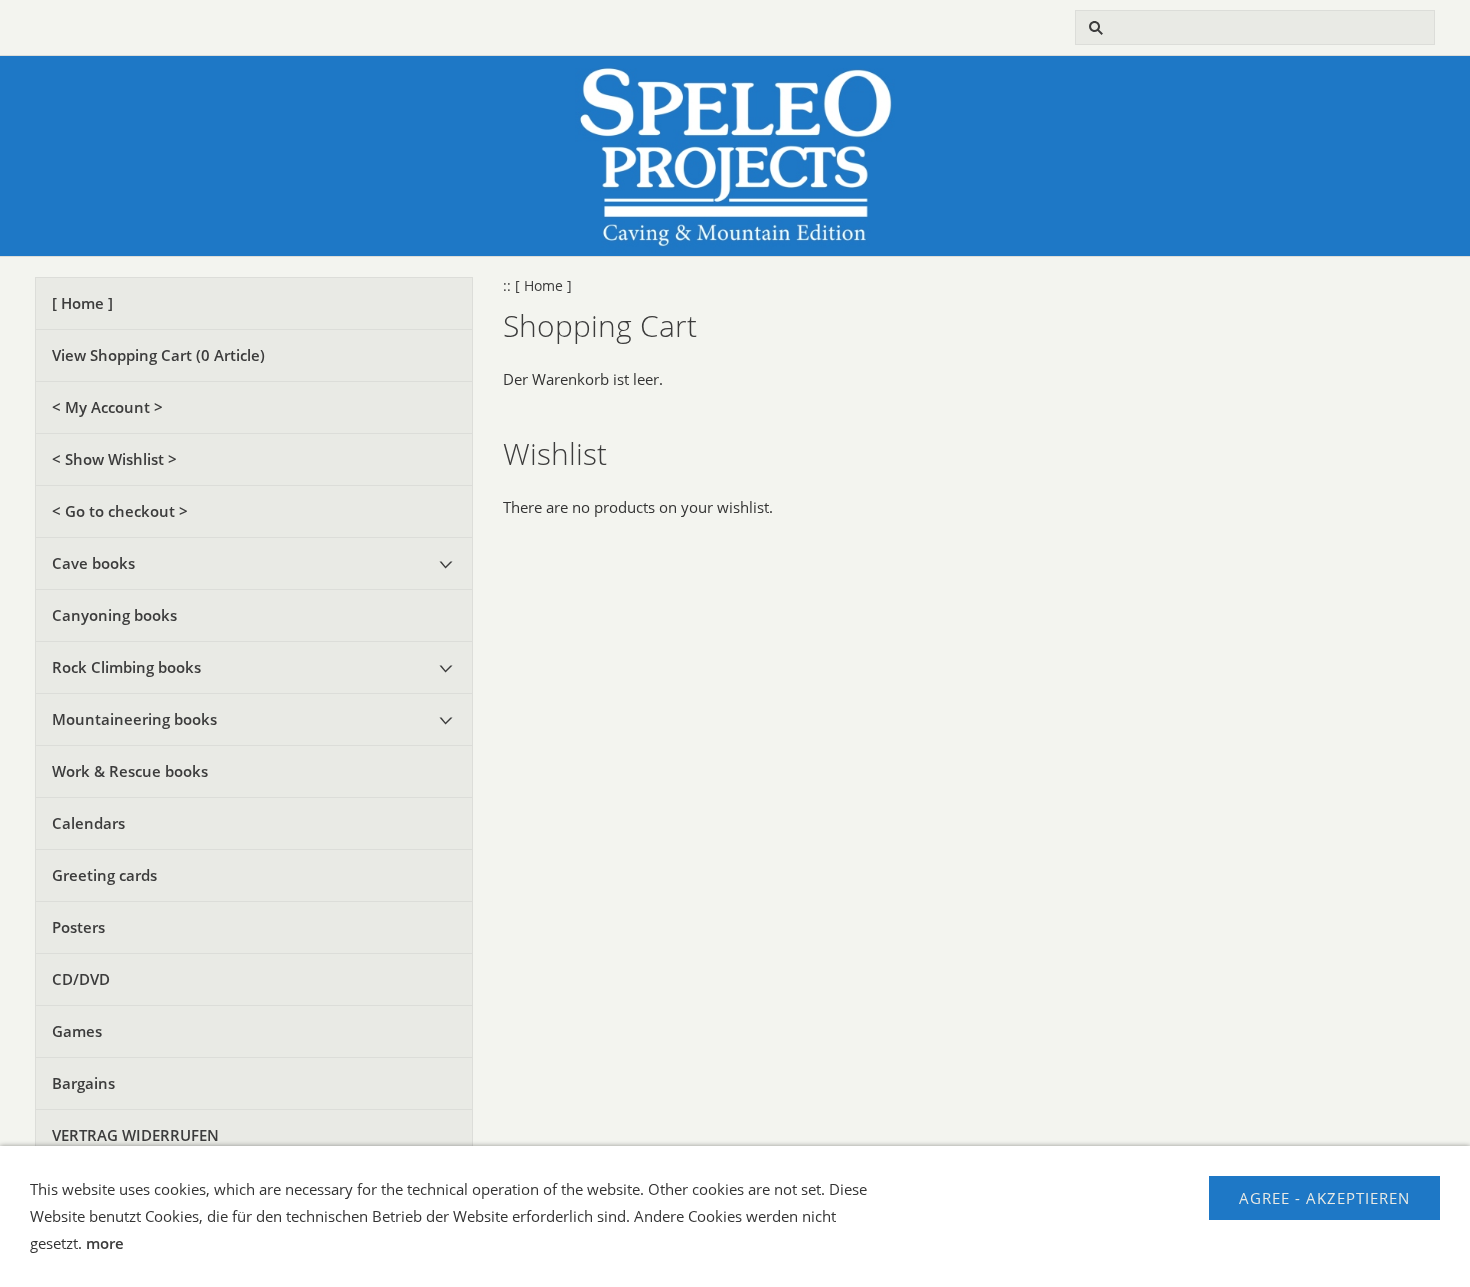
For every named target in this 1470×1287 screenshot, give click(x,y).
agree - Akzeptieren (1324, 1198)
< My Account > (107, 407)
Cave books (93, 563)
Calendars (88, 823)
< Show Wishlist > (114, 459)
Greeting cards (104, 875)
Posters (78, 927)
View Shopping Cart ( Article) (158, 355)
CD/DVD (81, 979)
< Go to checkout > (120, 511)
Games (77, 1031)
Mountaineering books (134, 719)
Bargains (83, 1083)
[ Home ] (82, 303)
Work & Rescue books (130, 771)
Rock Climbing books (126, 667)
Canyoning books (114, 615)
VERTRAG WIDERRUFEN (135, 1135)
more (105, 1243)
